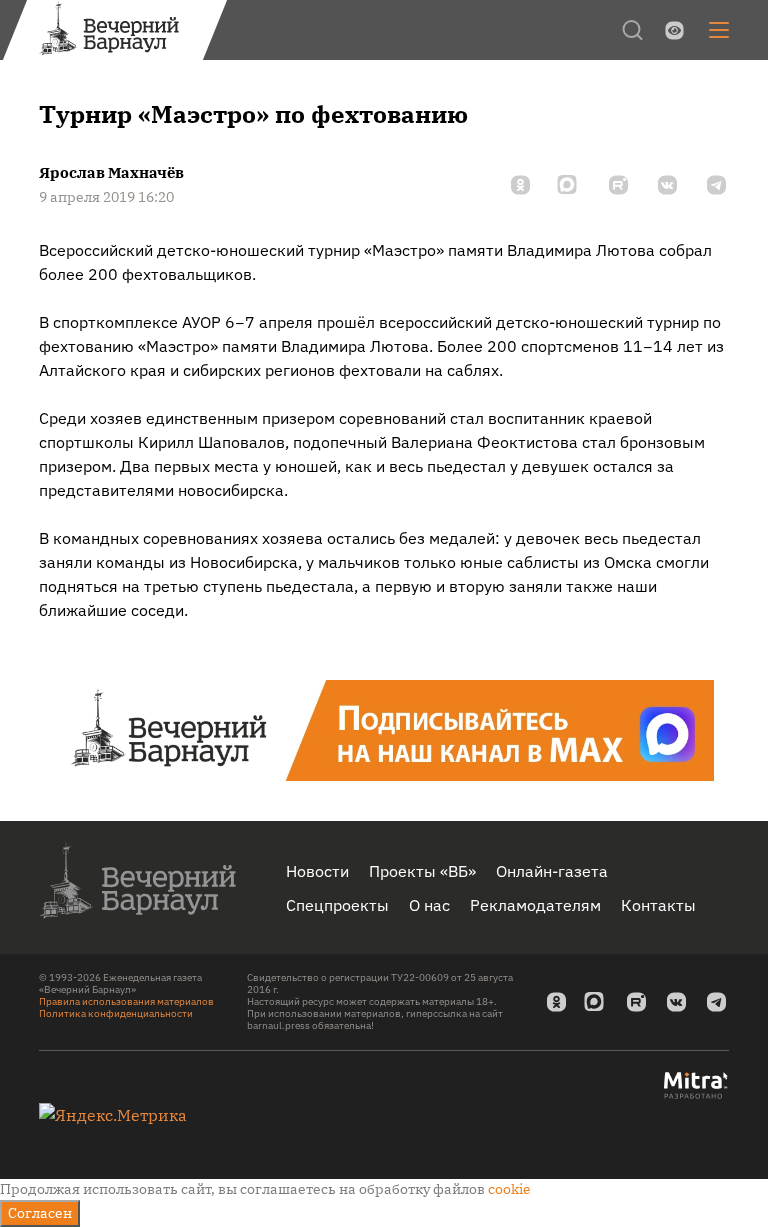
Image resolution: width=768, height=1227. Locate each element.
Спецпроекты (337, 905)
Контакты (658, 905)
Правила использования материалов (126, 1001)
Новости (317, 871)
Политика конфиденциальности (116, 1013)
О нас (429, 905)
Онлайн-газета (552, 871)
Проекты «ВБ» (422, 871)
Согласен (40, 1213)
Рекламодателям (535, 905)
